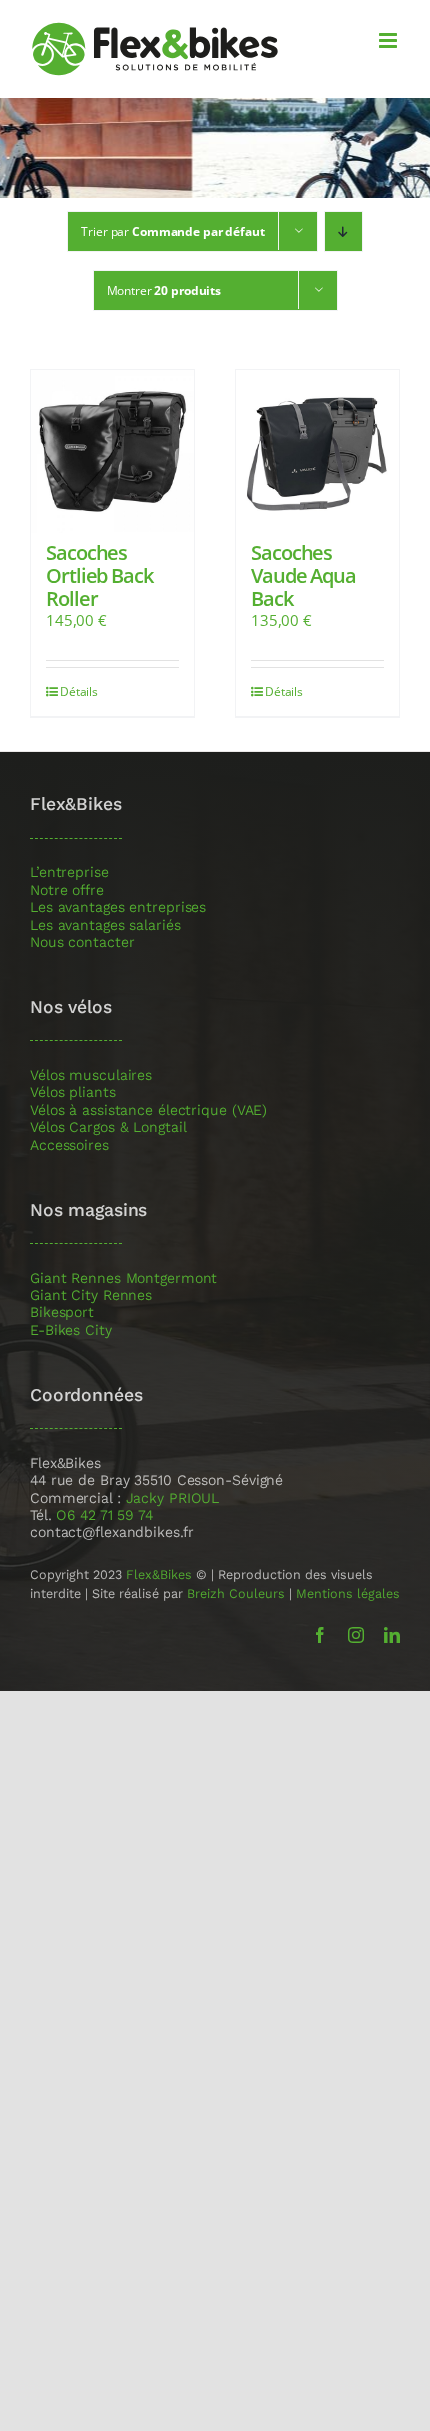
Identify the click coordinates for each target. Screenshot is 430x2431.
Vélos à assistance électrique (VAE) (148, 1110)
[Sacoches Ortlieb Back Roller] (112, 451)
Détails (79, 691)
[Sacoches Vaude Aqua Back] (317, 451)
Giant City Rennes (91, 1295)
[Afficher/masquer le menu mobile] (389, 40)
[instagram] (356, 1635)
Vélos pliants (73, 1092)
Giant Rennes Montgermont (123, 1278)
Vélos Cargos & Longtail (108, 1127)
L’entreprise (69, 872)
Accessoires (69, 1145)
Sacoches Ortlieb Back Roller (99, 575)
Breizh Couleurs (236, 1593)
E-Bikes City (71, 1330)
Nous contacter (82, 942)
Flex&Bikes (159, 1574)
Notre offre (67, 890)
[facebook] (320, 1635)
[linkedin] (392, 1635)
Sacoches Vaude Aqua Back (303, 575)
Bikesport (62, 1312)
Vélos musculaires (91, 1075)
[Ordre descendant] (343, 231)
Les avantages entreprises (118, 907)
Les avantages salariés (105, 925)
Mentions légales (348, 1593)
